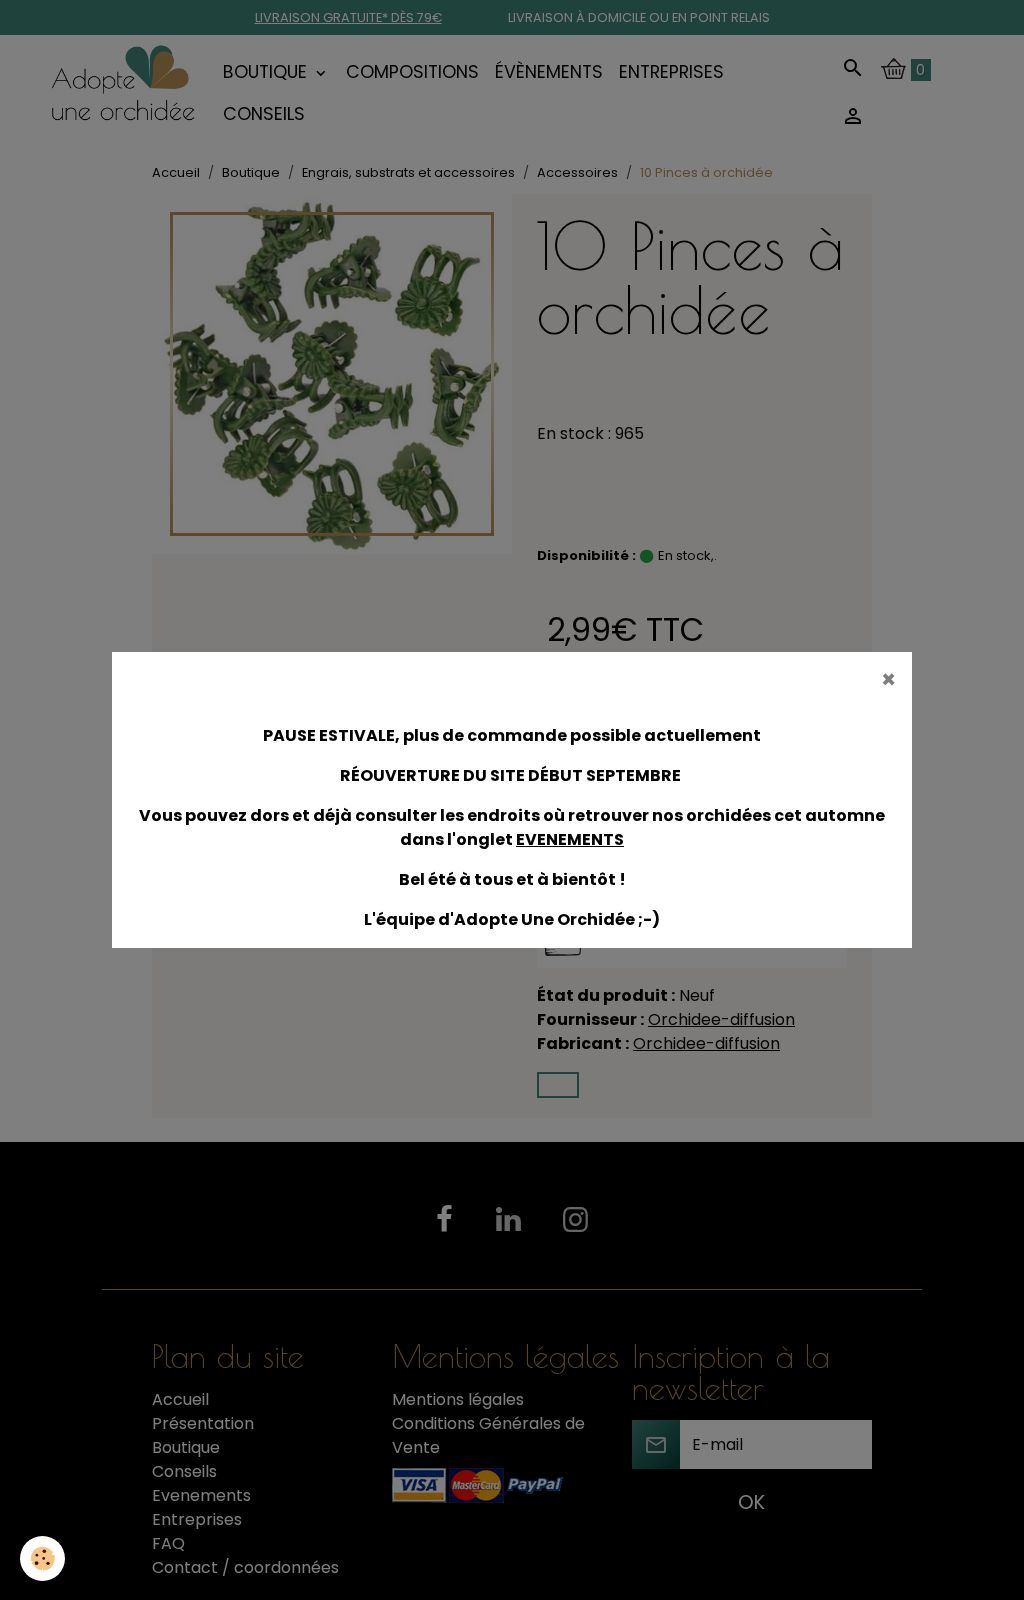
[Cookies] (42, 1558)
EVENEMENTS (570, 839)
